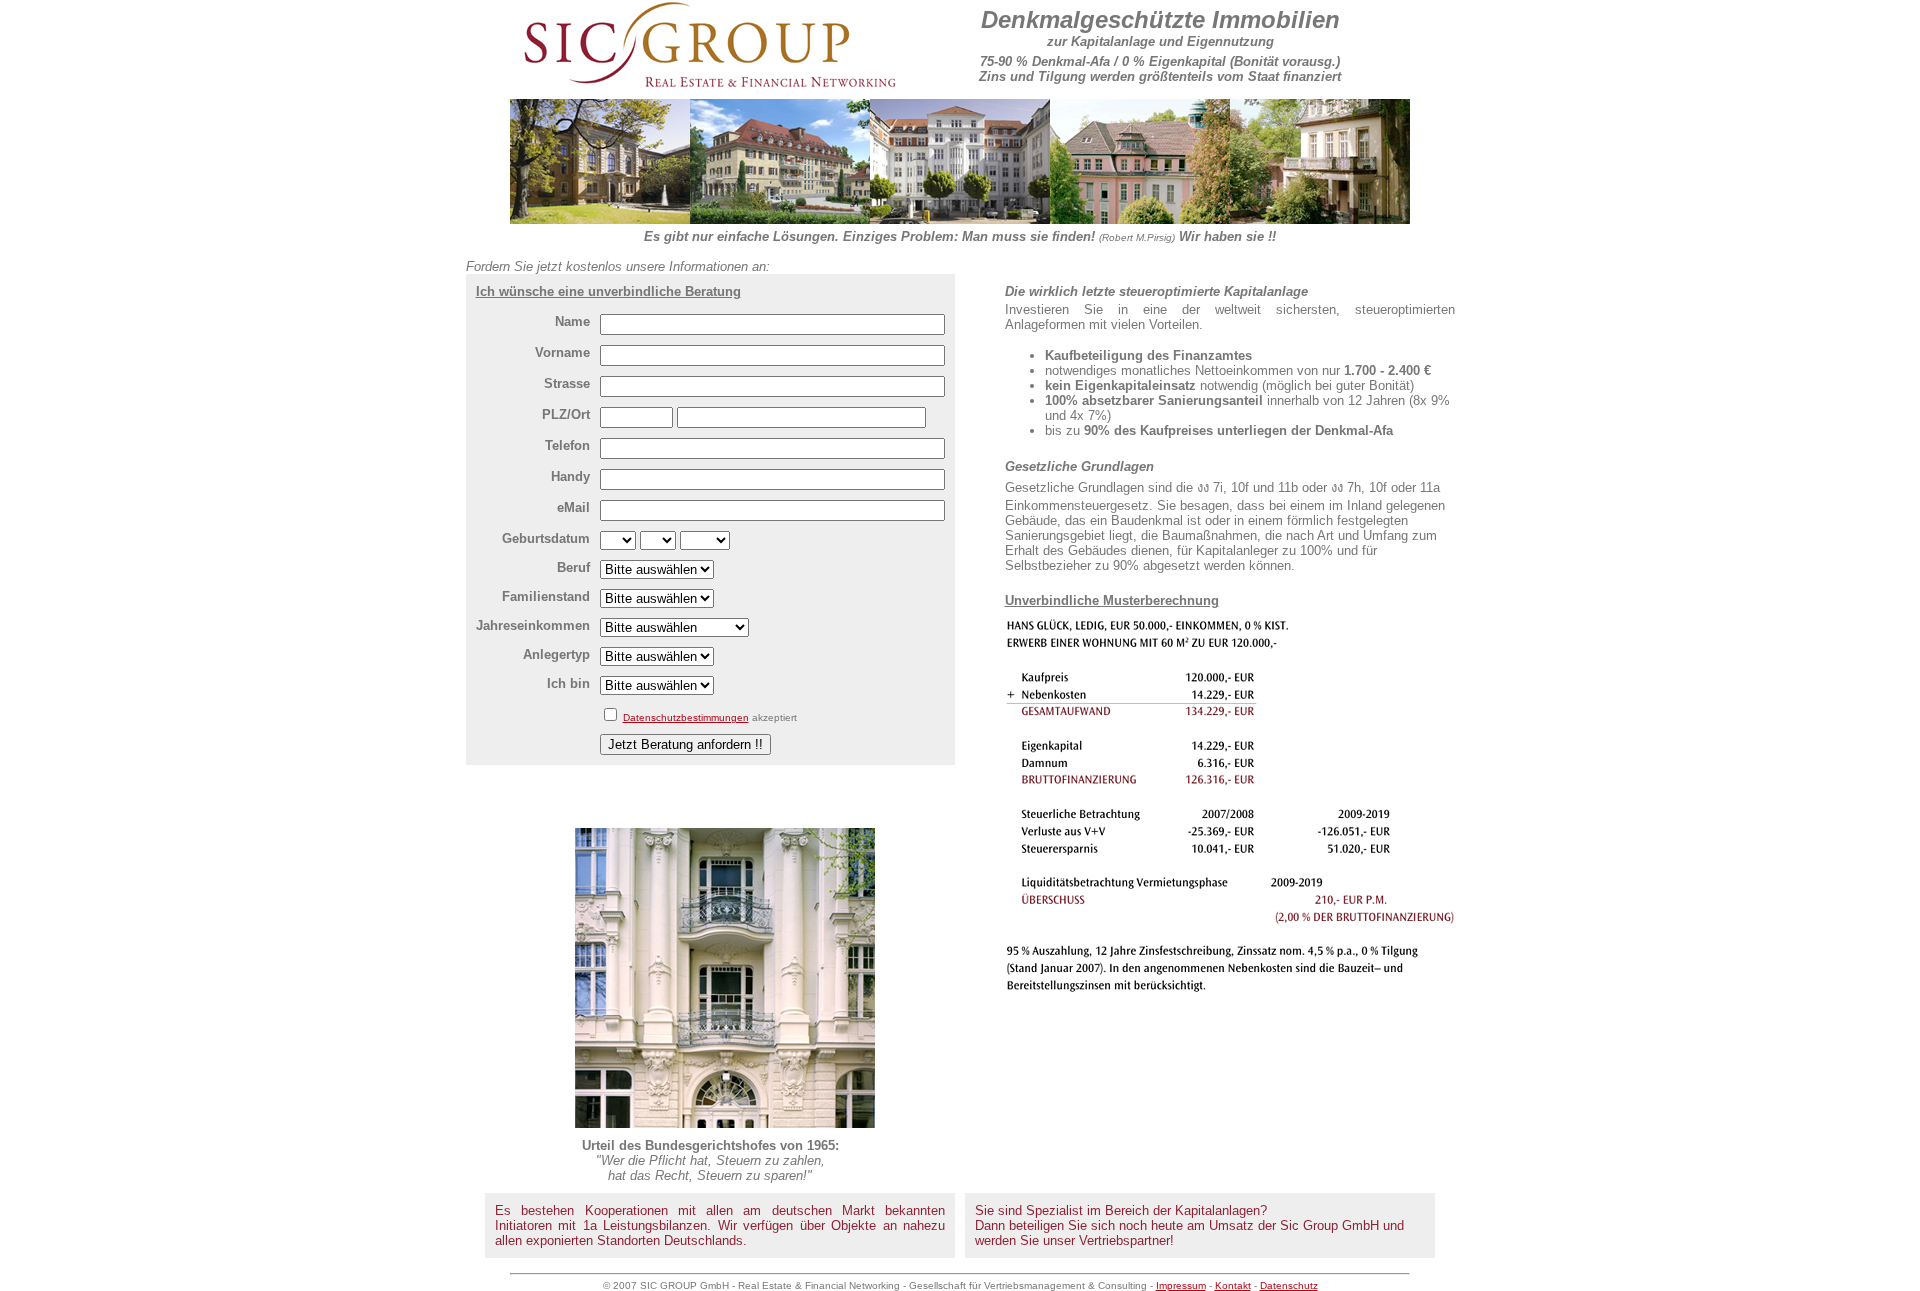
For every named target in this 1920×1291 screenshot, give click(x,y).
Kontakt (1233, 1285)
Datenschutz (1289, 1285)
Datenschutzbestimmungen (686, 717)
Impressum (1181, 1285)
